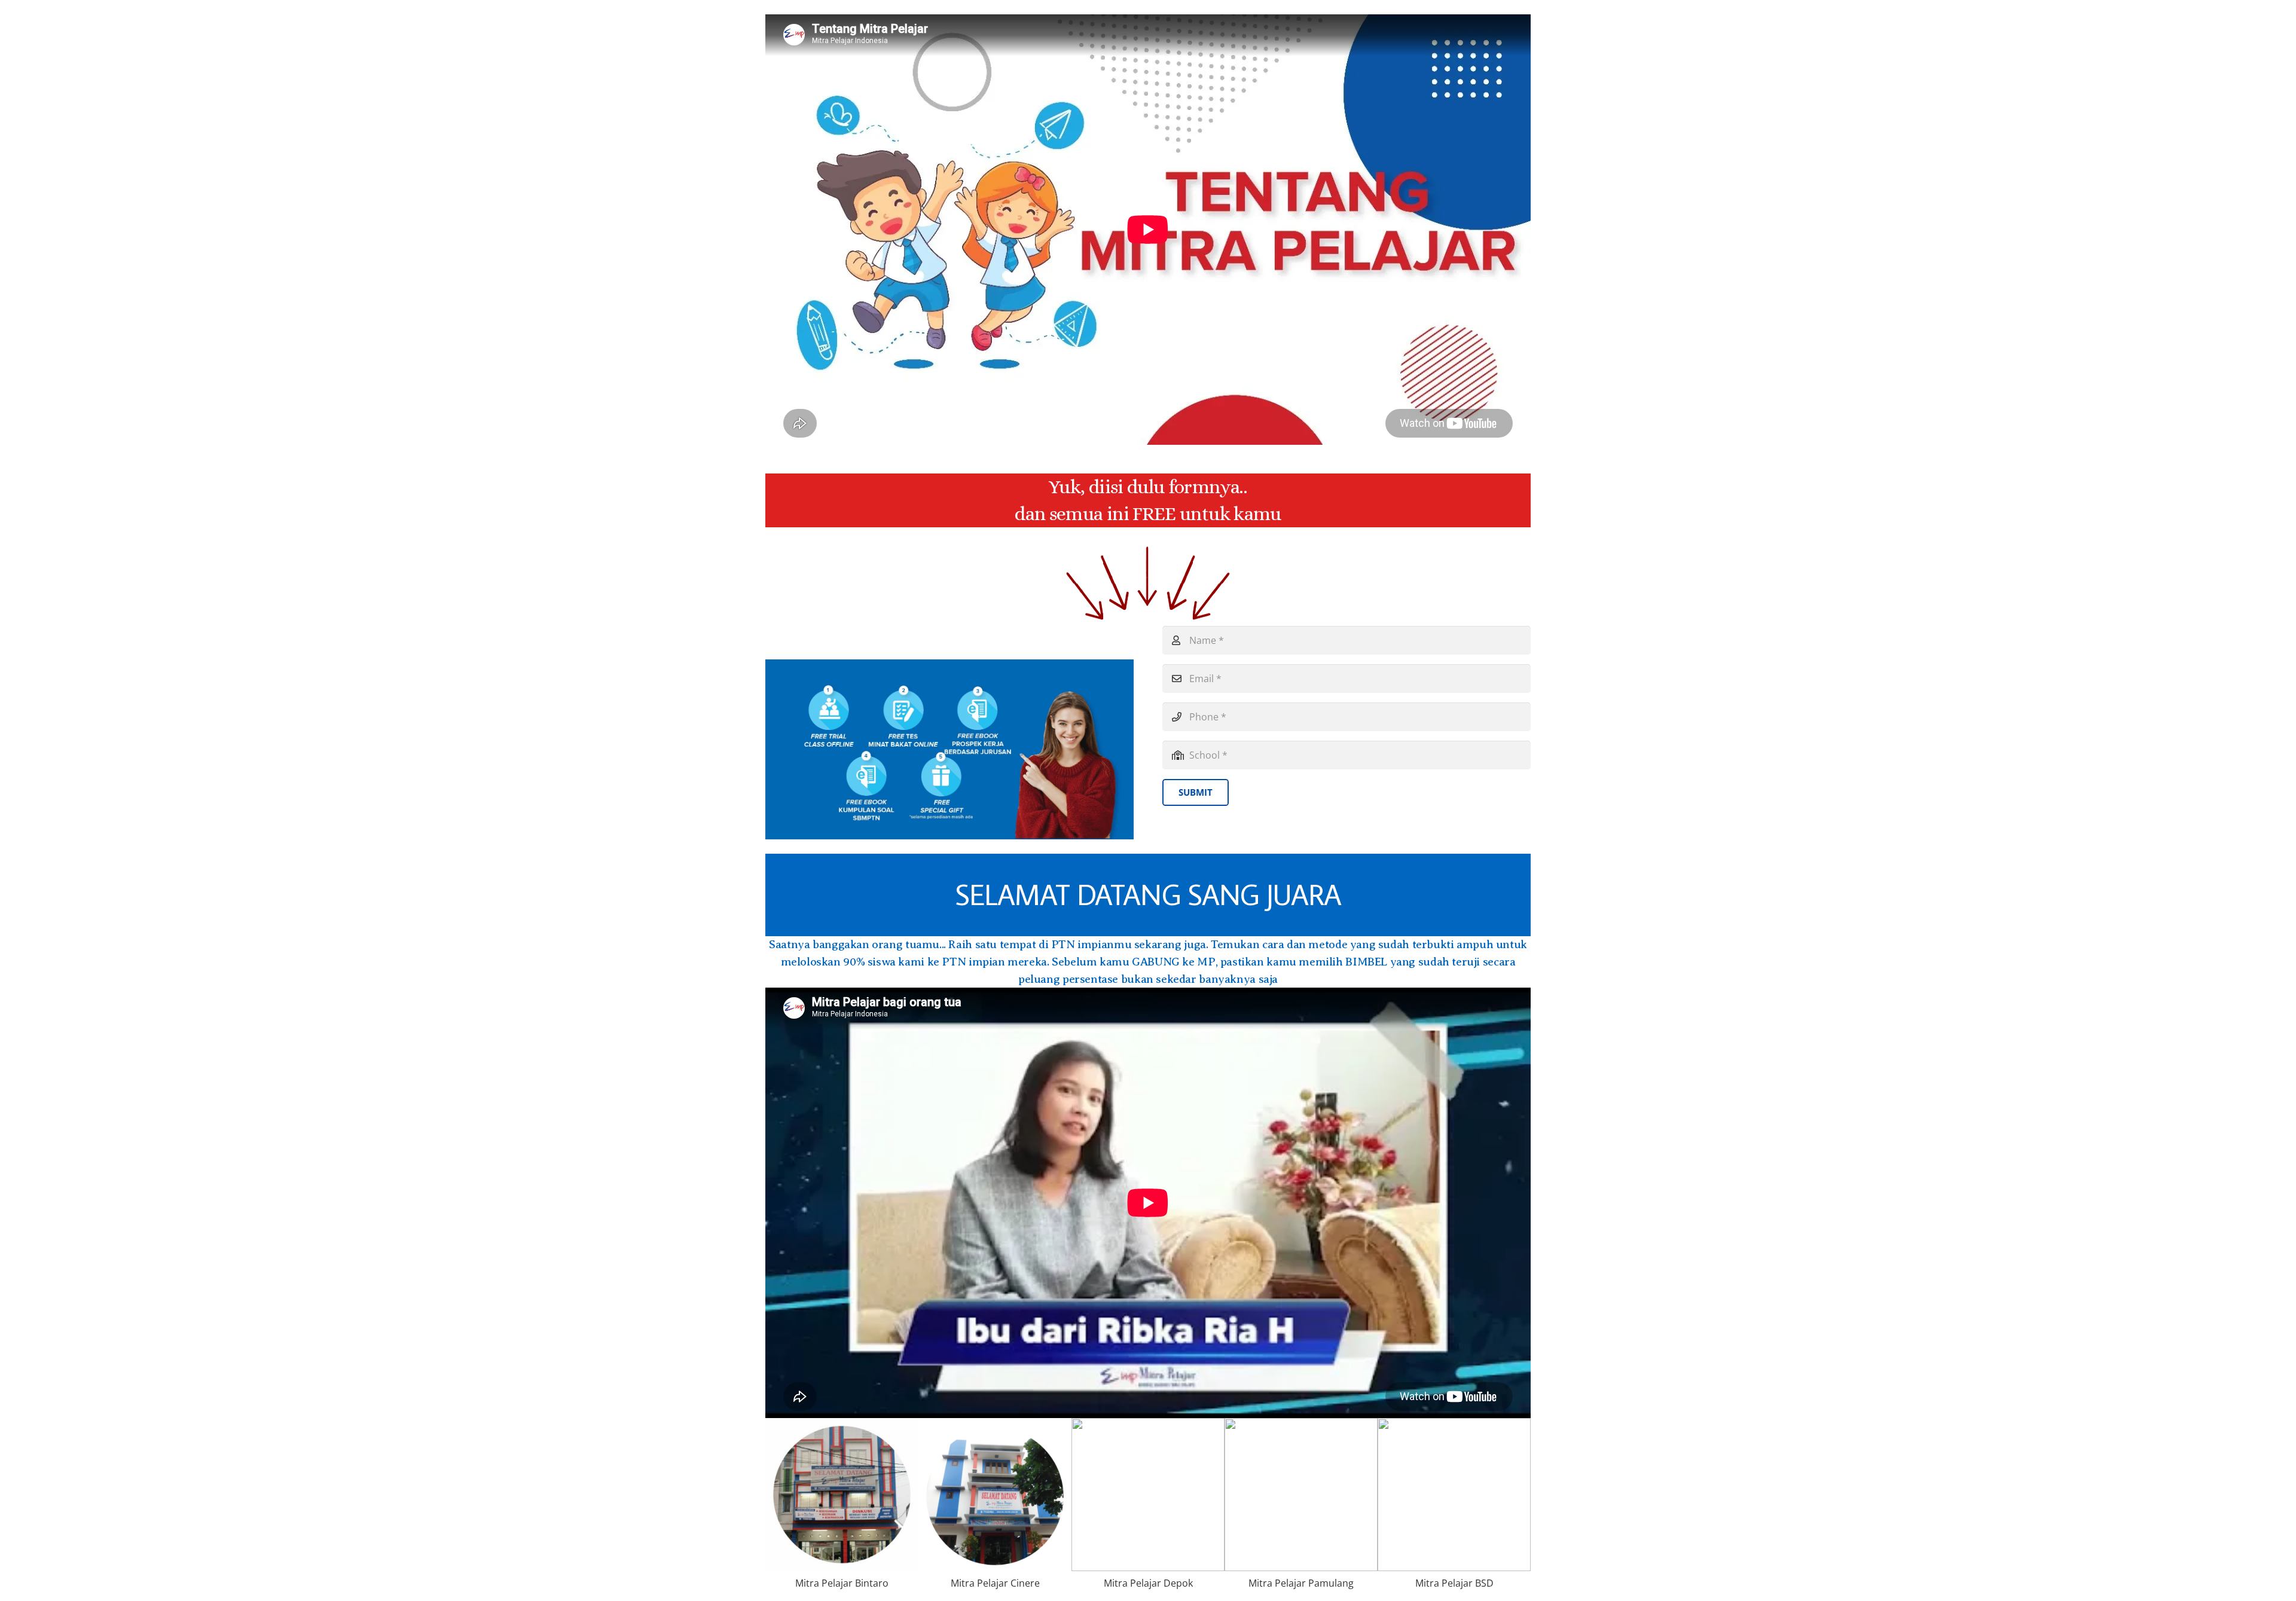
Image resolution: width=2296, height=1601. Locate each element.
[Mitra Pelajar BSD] (1454, 1510)
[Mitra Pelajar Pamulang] (1301, 1510)
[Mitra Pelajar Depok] (1148, 1510)
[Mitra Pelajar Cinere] (995, 1510)
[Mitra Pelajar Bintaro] (842, 1510)
